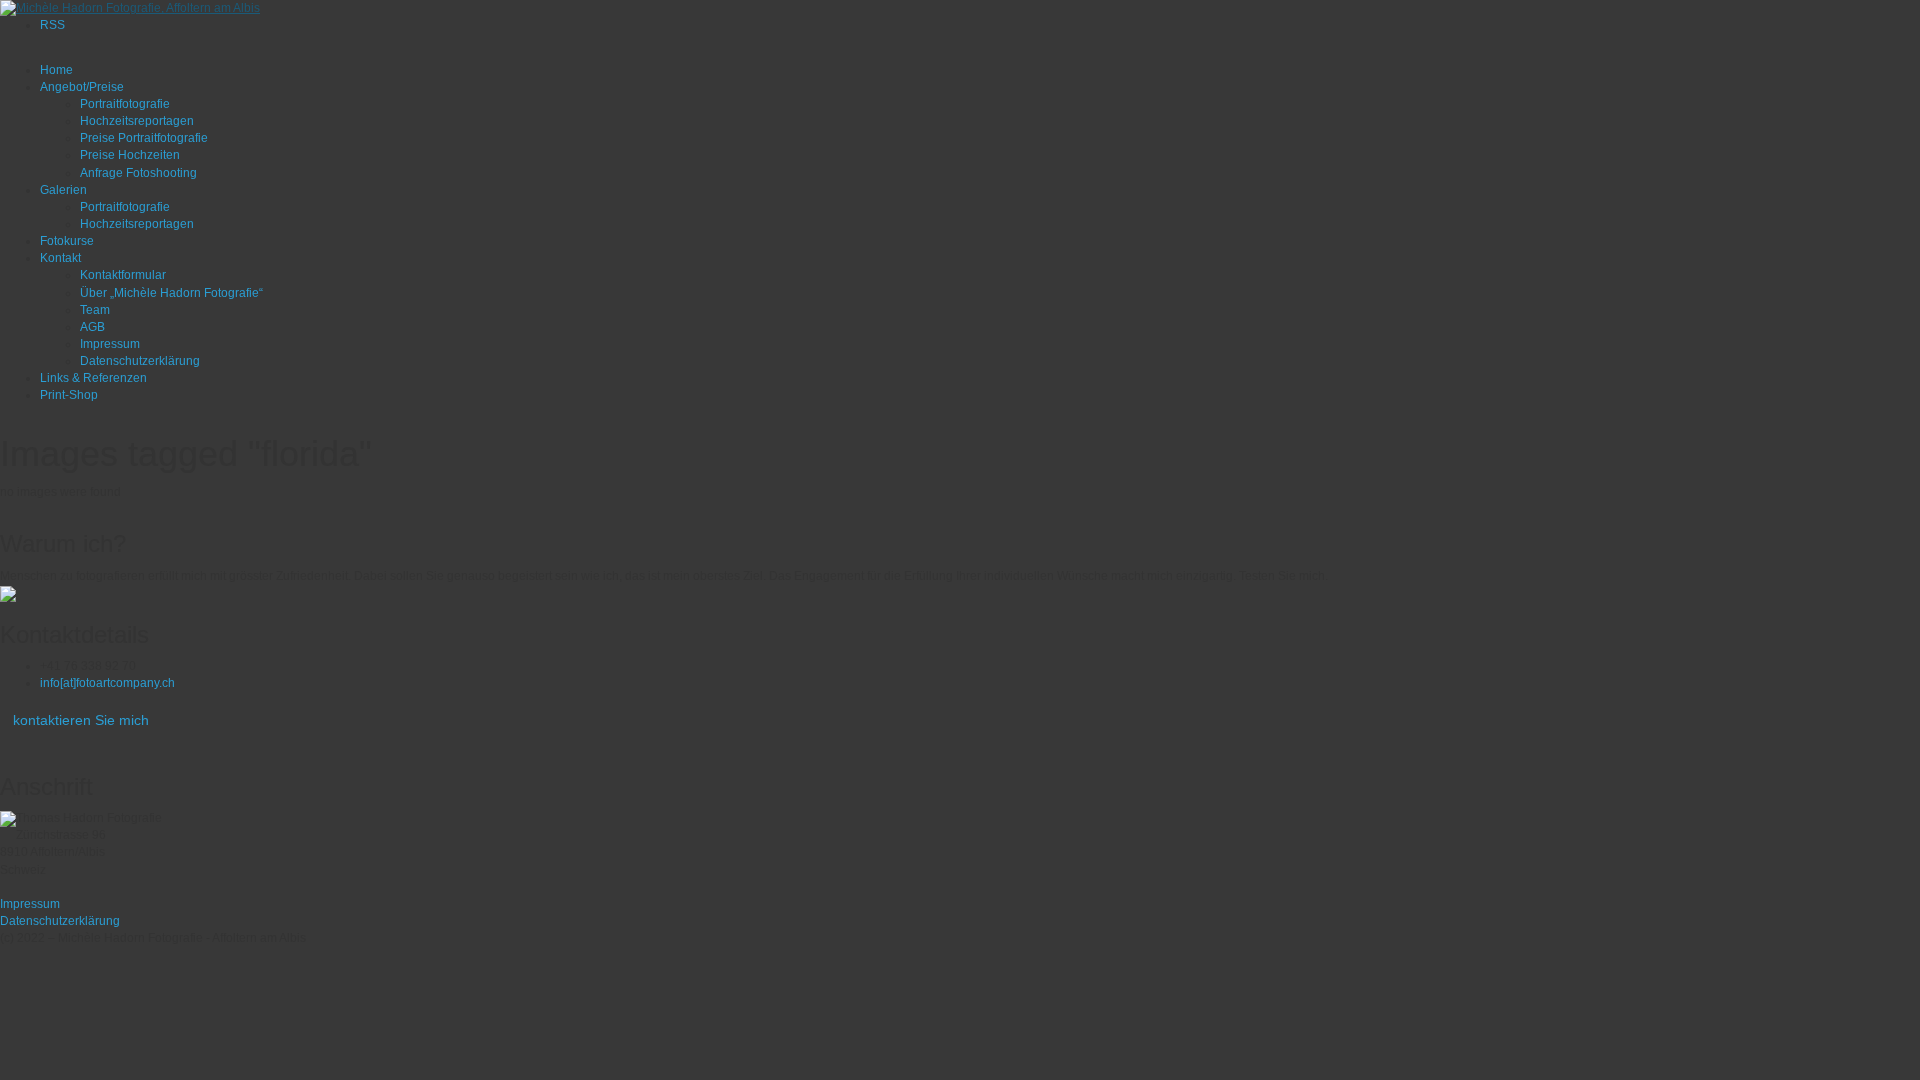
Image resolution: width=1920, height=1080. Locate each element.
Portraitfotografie (125, 104)
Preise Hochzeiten (130, 155)
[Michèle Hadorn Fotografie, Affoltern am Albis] (130, 8)
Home (56, 70)
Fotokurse (67, 241)
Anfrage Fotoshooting (138, 173)
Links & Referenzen (93, 378)
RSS (52, 25)
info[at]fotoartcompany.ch (107, 683)
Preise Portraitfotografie (144, 138)
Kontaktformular (123, 275)
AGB (92, 327)
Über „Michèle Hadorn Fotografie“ (171, 293)
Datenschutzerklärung (140, 361)
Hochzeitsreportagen (137, 121)
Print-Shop (69, 395)
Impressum (110, 344)
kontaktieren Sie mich (81, 720)
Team (95, 310)
